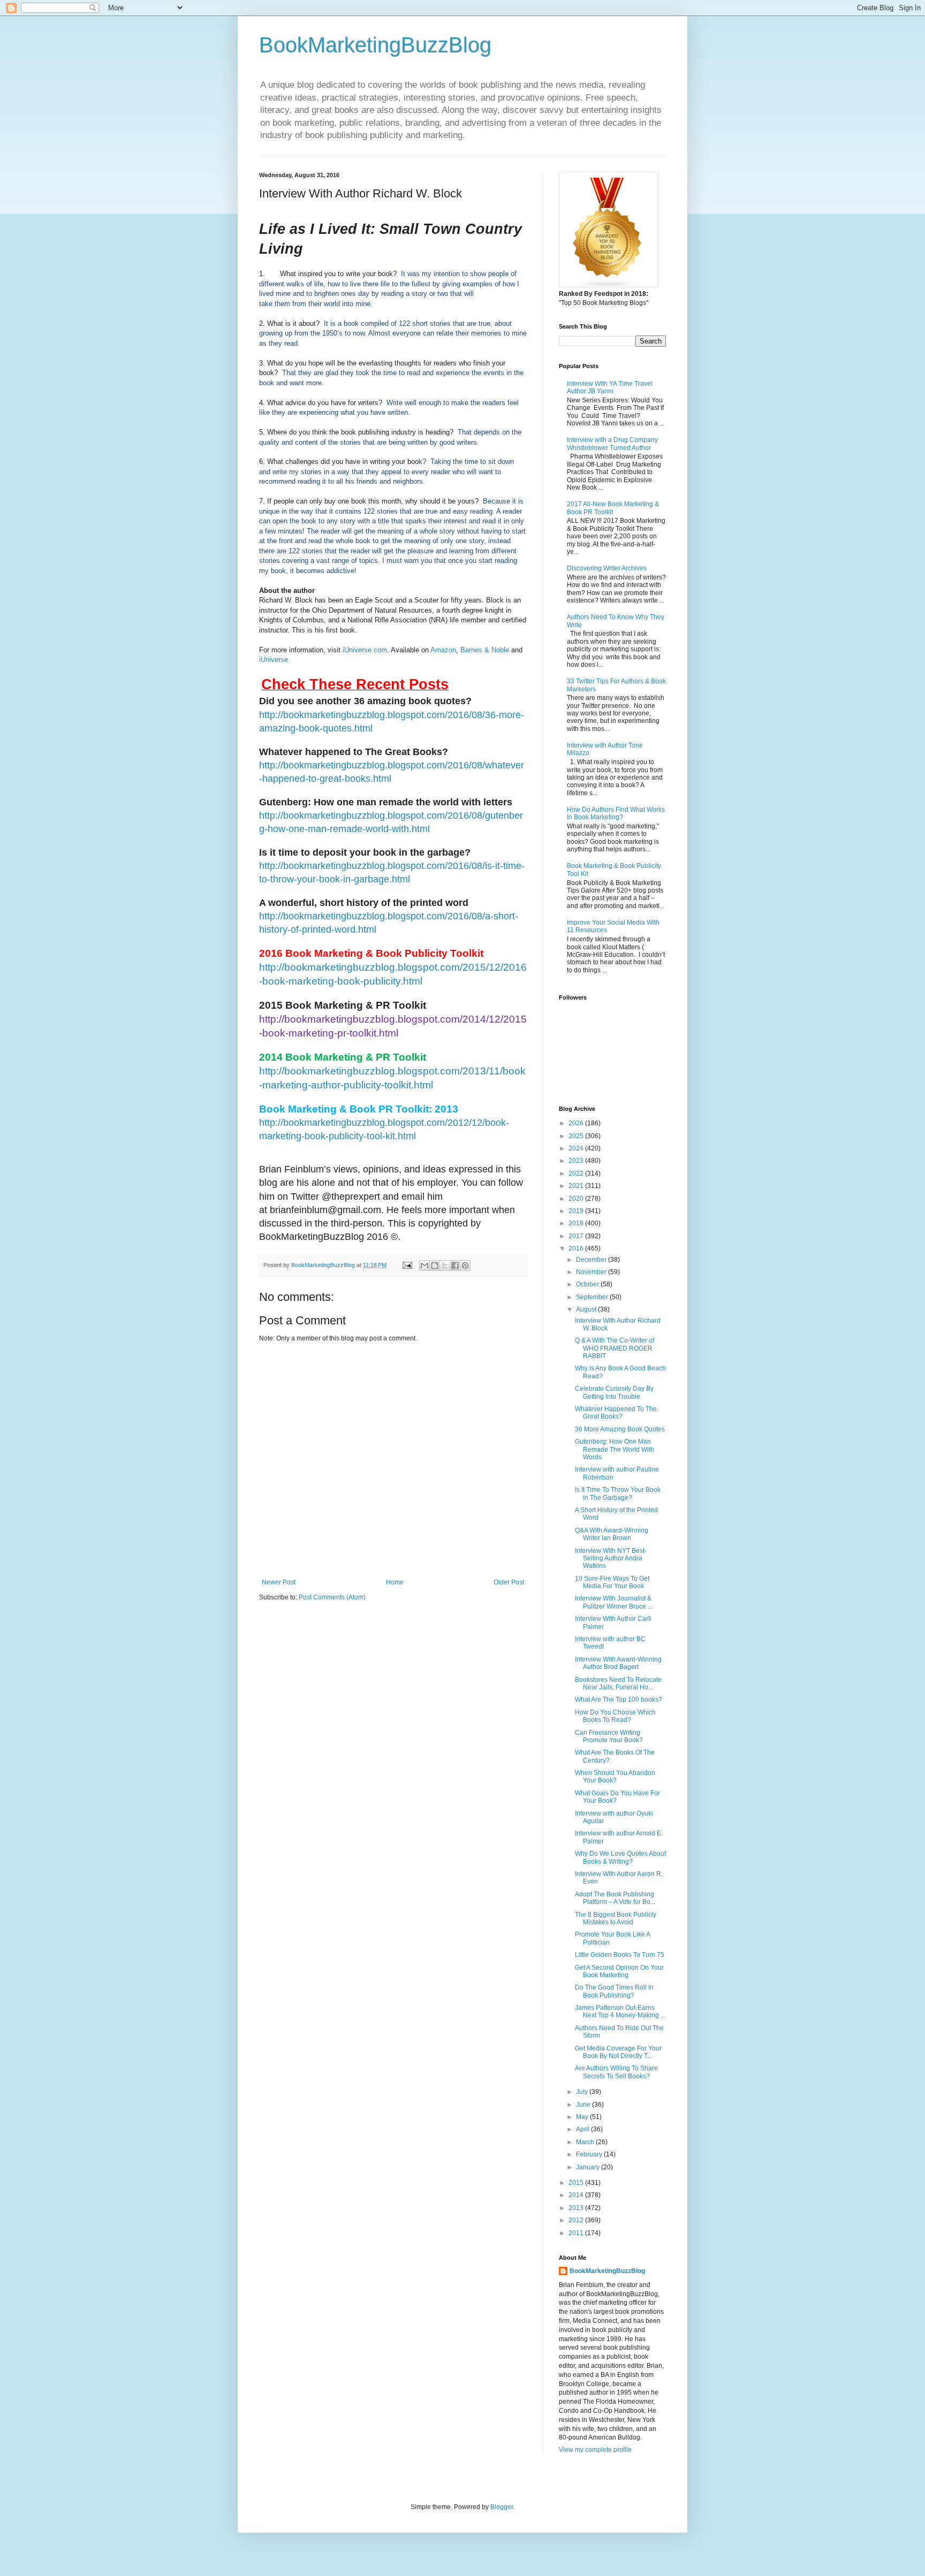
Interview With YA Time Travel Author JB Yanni (610, 387)
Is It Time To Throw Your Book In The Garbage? (618, 1493)
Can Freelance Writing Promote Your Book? (609, 1736)
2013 (577, 2208)
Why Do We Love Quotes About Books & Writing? (620, 1857)
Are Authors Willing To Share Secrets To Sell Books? (616, 2072)
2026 (577, 1123)
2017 (577, 1236)
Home (395, 1582)
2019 (577, 1211)
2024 (577, 1148)
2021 (577, 1186)
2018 (577, 1223)
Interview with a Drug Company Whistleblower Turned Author (612, 444)
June (584, 2105)
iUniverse (274, 660)
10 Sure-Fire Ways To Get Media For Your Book (612, 1582)
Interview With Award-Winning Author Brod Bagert (618, 1663)
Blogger (502, 2507)
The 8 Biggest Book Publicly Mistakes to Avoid (616, 1918)
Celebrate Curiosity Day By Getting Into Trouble (614, 1392)
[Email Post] (407, 1265)
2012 (577, 2220)
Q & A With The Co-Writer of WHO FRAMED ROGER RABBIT (615, 1348)
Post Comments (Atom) (332, 1597)
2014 (577, 2195)
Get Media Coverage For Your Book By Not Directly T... (618, 2052)
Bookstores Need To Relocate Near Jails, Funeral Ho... (618, 1683)
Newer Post (279, 1582)
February (590, 2154)
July (583, 2092)
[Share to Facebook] (455, 1266)
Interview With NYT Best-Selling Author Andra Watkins (611, 1558)
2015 (577, 2183)
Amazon (443, 650)
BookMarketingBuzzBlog (375, 45)
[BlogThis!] (435, 1266)
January (589, 2167)
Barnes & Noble (485, 650)
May (583, 2117)
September (593, 1297)
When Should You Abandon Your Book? (615, 1777)
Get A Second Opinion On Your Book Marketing (619, 1971)
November (592, 1272)
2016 (577, 1248)
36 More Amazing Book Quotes (620, 1429)
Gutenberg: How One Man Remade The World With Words (615, 1449)
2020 (577, 1199)
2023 (577, 1161)
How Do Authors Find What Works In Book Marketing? (616, 813)
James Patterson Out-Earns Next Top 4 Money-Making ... (620, 2011)
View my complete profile (595, 2450)
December (592, 1260)
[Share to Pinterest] (465, 1266)
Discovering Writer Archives (607, 568)
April (583, 2129)
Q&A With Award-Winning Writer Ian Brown (612, 1534)
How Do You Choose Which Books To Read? (615, 1716)
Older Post (509, 1582)
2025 (577, 1136)
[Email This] (424, 1266)
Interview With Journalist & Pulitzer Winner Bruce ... (614, 1602)
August (587, 1309)
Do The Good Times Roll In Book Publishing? (614, 1991)
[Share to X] (445, 1266)
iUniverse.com (365, 650)
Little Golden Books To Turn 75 (620, 1955)
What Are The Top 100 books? (619, 1699)
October (588, 1284)
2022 (577, 1173)
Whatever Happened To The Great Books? (616, 1413)
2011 (577, 2233)
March (586, 2142)
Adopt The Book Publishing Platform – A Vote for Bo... (615, 1898)
